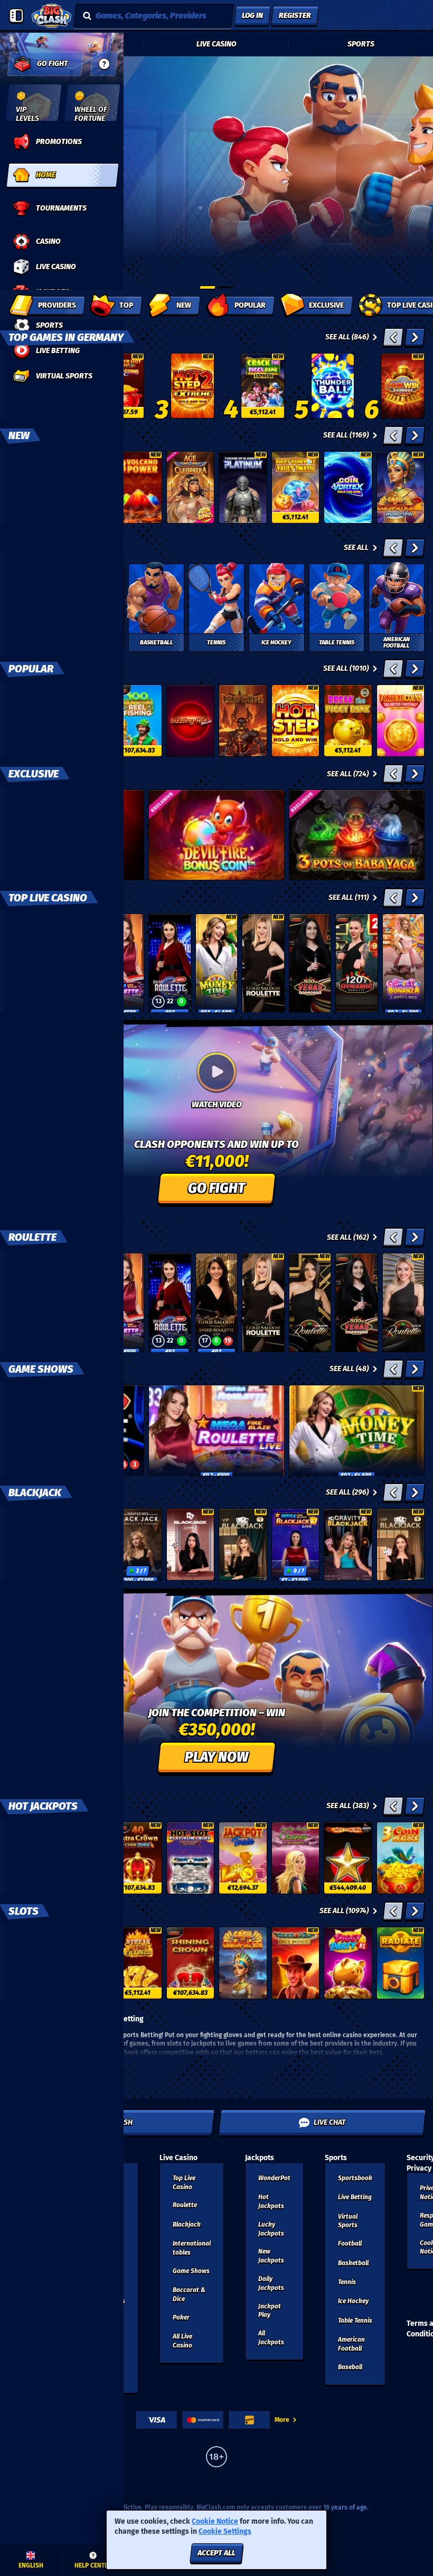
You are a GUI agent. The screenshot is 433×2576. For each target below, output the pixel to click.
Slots (23, 1911)
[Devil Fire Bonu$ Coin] (216, 835)
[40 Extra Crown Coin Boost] (138, 1858)
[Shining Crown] (191, 1963)
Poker (181, 2317)
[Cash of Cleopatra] (243, 1963)
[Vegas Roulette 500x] (310, 963)
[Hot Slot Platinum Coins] (191, 1858)
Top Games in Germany (66, 337)
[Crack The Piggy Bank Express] (263, 386)
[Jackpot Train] (243, 1858)
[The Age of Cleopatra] (191, 487)
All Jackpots (271, 2338)
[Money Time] (216, 963)
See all (356, 548)
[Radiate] (401, 1963)
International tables (192, 2248)
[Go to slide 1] (208, 287)
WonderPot (274, 2178)
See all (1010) (346, 668)
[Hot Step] (296, 721)
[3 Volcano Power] (138, 487)
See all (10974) (344, 1911)
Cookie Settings (225, 2532)
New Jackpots (271, 2256)
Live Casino (216, 44)
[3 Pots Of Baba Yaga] (357, 835)
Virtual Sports (348, 2221)
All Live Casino (182, 2341)
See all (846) (347, 337)
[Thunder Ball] (333, 386)
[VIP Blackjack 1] (243, 1544)
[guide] (104, 64)
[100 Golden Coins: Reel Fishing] (138, 721)
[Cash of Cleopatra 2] (401, 487)
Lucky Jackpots (271, 2229)
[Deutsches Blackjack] (138, 1544)
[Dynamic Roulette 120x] (356, 963)
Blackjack (35, 1493)
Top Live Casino (48, 898)
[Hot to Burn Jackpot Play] (348, 1858)
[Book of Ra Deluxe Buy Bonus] (296, 1963)
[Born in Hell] (243, 721)
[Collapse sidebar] (16, 16)
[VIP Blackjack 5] (401, 1544)
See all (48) (349, 1369)
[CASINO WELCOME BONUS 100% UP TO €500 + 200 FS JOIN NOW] (216, 221)
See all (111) (349, 897)
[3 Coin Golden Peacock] (401, 1858)
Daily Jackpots (271, 2283)
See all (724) (348, 774)
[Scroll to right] (415, 337)
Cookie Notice (215, 2521)
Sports (361, 44)
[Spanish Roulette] (310, 1303)
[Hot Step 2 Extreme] (192, 386)
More (282, 2420)
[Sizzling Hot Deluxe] (191, 721)
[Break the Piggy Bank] (348, 721)
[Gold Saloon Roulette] (263, 963)
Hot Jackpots (43, 1806)
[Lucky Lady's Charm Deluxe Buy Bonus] (296, 1858)
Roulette (32, 1237)
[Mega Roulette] (170, 963)
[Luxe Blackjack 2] (191, 1544)
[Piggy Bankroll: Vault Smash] (296, 487)
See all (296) (347, 1492)
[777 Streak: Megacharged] (138, 1963)
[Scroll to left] (393, 337)
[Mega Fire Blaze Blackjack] (296, 1544)
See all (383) (347, 1806)
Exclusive (34, 774)
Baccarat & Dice (189, 2294)
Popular (31, 669)
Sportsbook (355, 2178)
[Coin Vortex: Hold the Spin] (348, 487)
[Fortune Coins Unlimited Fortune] (401, 721)
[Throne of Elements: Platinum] (243, 487)
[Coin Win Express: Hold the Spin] (403, 386)
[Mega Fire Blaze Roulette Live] (216, 1430)
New (19, 435)
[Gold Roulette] (403, 1303)
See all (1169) (346, 435)
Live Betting (355, 2197)
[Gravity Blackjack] (348, 1544)
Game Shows (41, 1369)
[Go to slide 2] (225, 287)
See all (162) (348, 1237)
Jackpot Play (270, 2311)
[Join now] (216, 221)
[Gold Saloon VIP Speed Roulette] (216, 1303)
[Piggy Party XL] (348, 1963)
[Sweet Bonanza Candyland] (403, 963)
